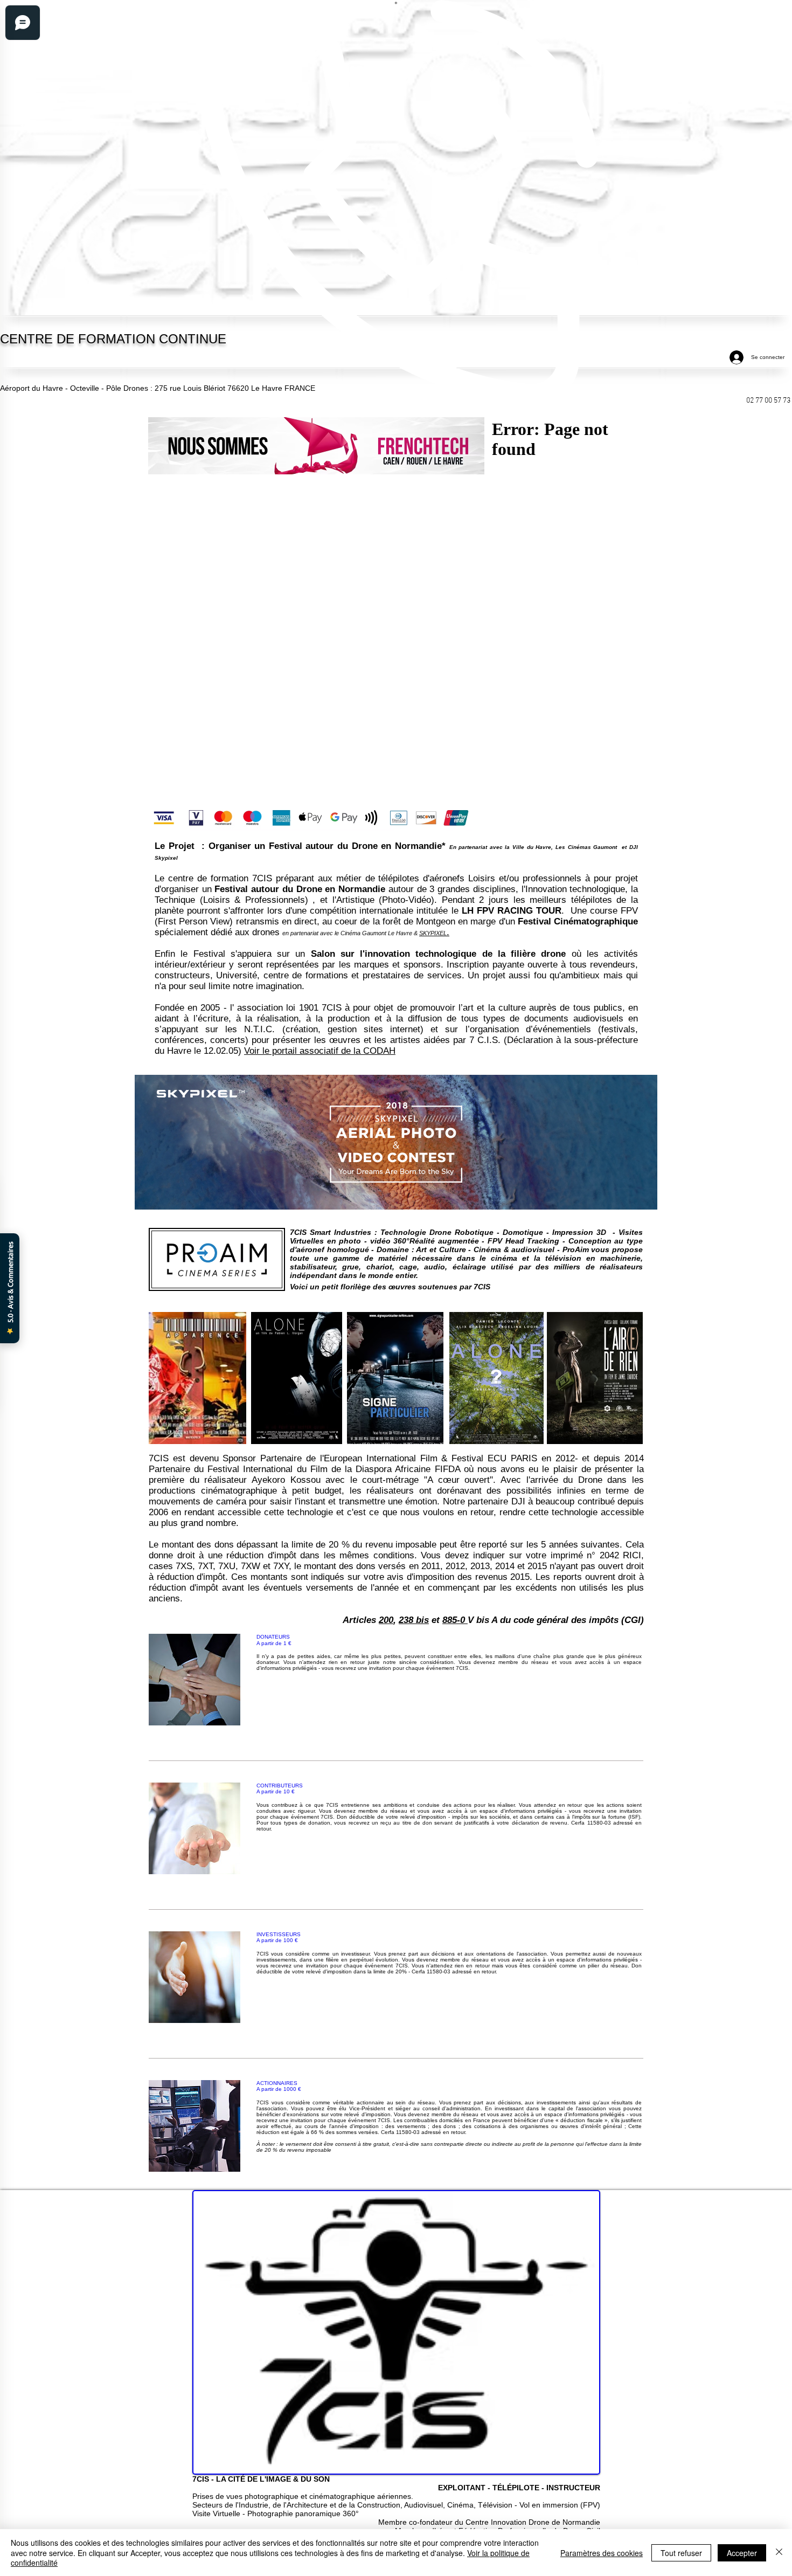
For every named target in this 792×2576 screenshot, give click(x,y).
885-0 (455, 1620)
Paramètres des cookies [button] (602, 2553)
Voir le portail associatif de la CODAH (320, 1051)
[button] (316, 446)
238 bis (414, 1620)
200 (386, 1620)
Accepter (742, 2553)
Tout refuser (681, 2553)
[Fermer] (779, 2553)
